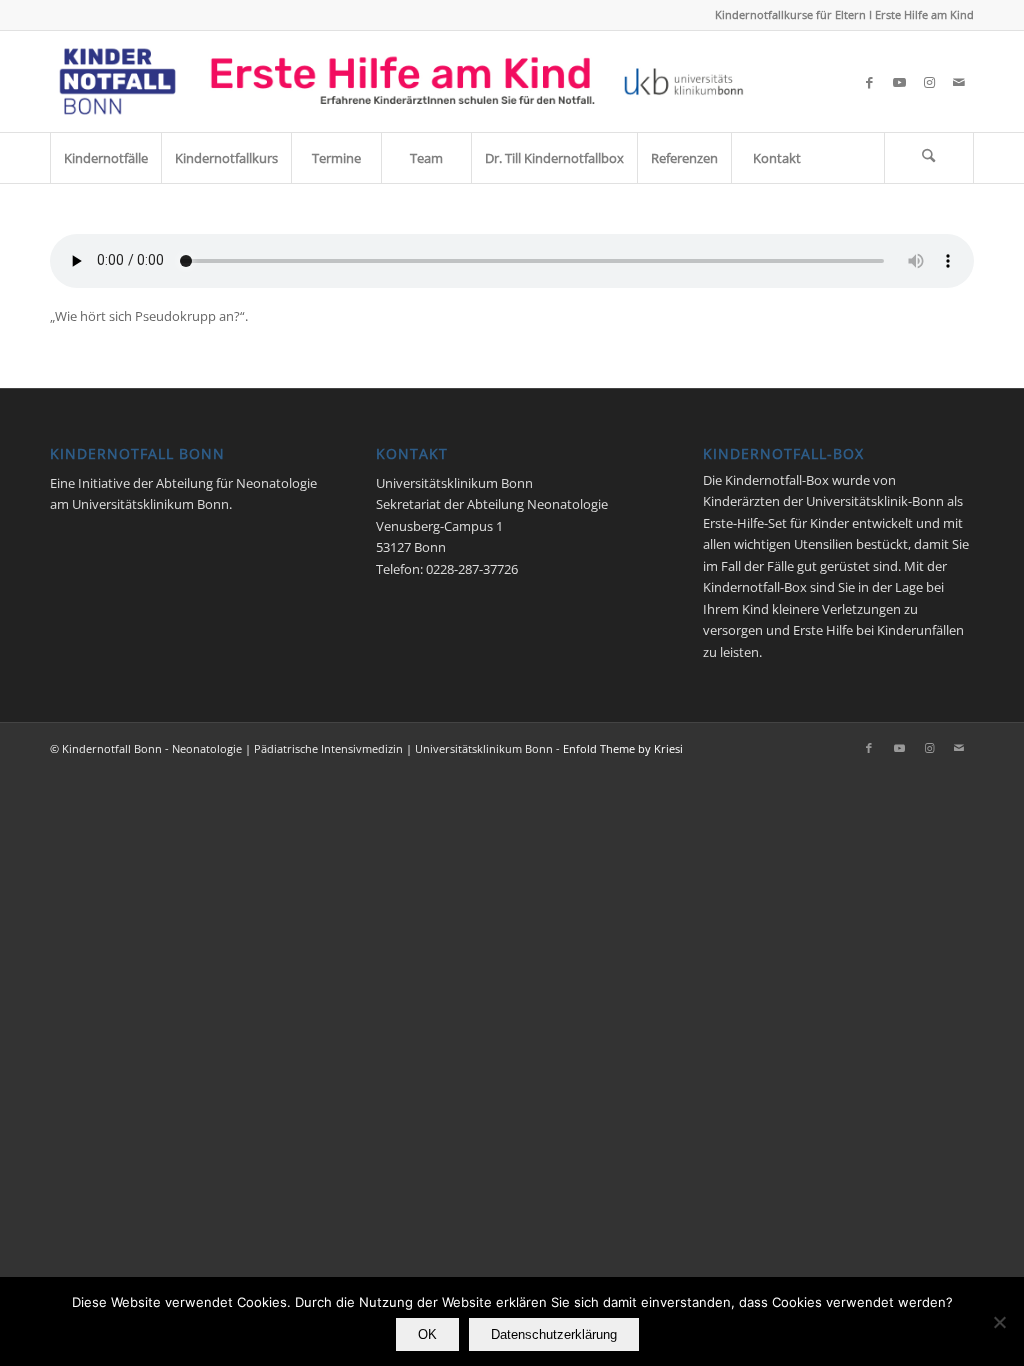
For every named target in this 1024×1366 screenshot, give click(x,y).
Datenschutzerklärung (554, 1334)
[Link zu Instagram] (929, 82)
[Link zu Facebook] (869, 82)
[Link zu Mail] (959, 82)
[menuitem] (105, 158)
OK (427, 1334)
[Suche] (929, 158)
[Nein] (999, 1322)
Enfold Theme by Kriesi (623, 748)
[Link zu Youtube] (899, 82)
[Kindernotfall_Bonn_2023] (401, 81)
